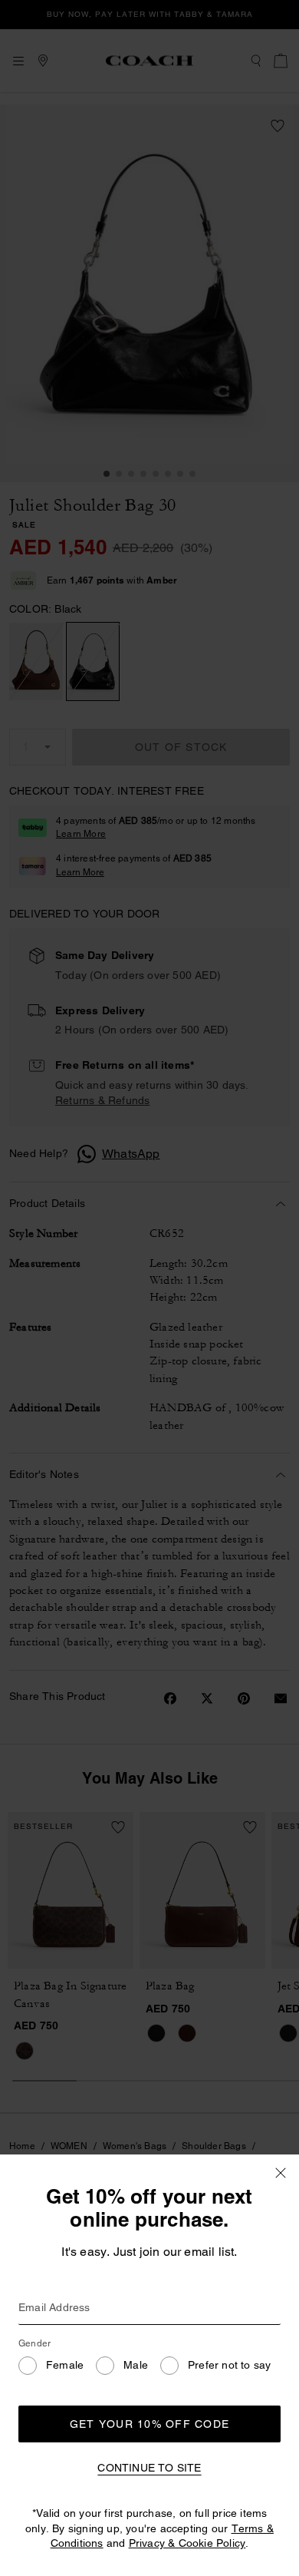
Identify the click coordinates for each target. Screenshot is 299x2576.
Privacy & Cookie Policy (187, 2543)
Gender (34, 2343)
